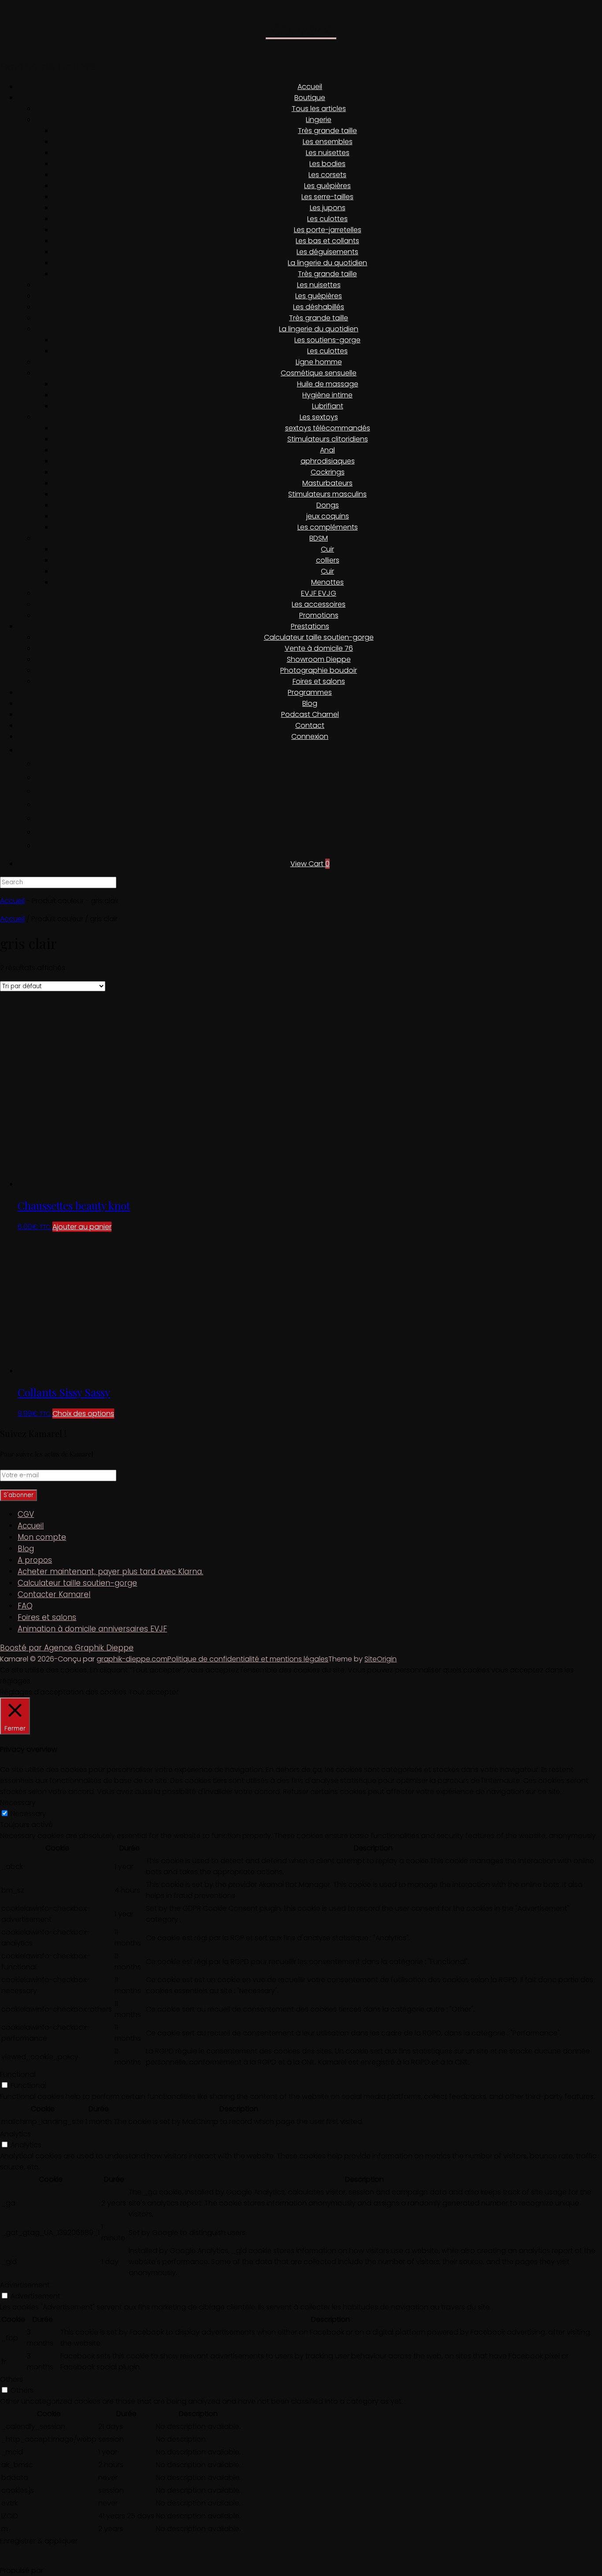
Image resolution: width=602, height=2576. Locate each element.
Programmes (310, 692)
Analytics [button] (15, 2134)
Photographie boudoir (319, 670)
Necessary (28, 1814)
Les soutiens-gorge (327, 340)
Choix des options (83, 1414)
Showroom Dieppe (319, 659)
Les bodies (327, 164)
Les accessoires (319, 604)
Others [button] (11, 2379)
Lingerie (319, 120)
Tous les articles (319, 109)
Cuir (327, 549)
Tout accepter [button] (154, 1692)
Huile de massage (328, 384)
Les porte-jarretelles (328, 230)
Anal (327, 450)
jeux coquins (328, 516)
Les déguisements (327, 252)
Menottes (327, 582)
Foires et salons (319, 681)
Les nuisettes (328, 153)
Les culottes (327, 219)
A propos (35, 1560)
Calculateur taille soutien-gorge (319, 637)
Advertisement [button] (25, 2285)
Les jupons (328, 208)
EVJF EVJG (319, 593)
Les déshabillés (319, 307)
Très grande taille (327, 131)
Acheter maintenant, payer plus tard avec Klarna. (110, 1572)
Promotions (319, 615)
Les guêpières (327, 186)
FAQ (25, 1606)
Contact (310, 725)
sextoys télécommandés (328, 428)
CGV (26, 1514)
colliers (328, 560)
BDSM (319, 538)
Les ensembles (328, 142)
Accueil (310, 87)
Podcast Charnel (310, 714)
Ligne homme (319, 362)
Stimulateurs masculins (327, 494)
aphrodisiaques (328, 461)
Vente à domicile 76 (319, 648)
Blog (310, 703)
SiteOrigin (381, 1659)
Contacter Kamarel (54, 1594)
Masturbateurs (327, 483)
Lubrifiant (328, 406)
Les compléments (328, 527)
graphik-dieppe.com (132, 1659)
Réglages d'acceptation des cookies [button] (63, 1692)
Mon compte (42, 1537)
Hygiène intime (327, 395)
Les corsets (327, 175)
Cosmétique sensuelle (319, 373)
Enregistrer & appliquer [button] (39, 2541)
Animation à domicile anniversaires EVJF (92, 1629)
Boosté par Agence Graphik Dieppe (67, 1648)
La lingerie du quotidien (327, 263)
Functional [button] (18, 2074)
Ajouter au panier (82, 1227)
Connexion (310, 736)
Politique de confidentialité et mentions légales (248, 1659)
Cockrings (328, 472)
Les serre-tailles (327, 197)
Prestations (310, 626)
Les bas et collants (327, 241)
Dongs (328, 505)
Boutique (310, 98)
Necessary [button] (18, 1803)
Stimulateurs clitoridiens (328, 439)
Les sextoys (319, 417)
